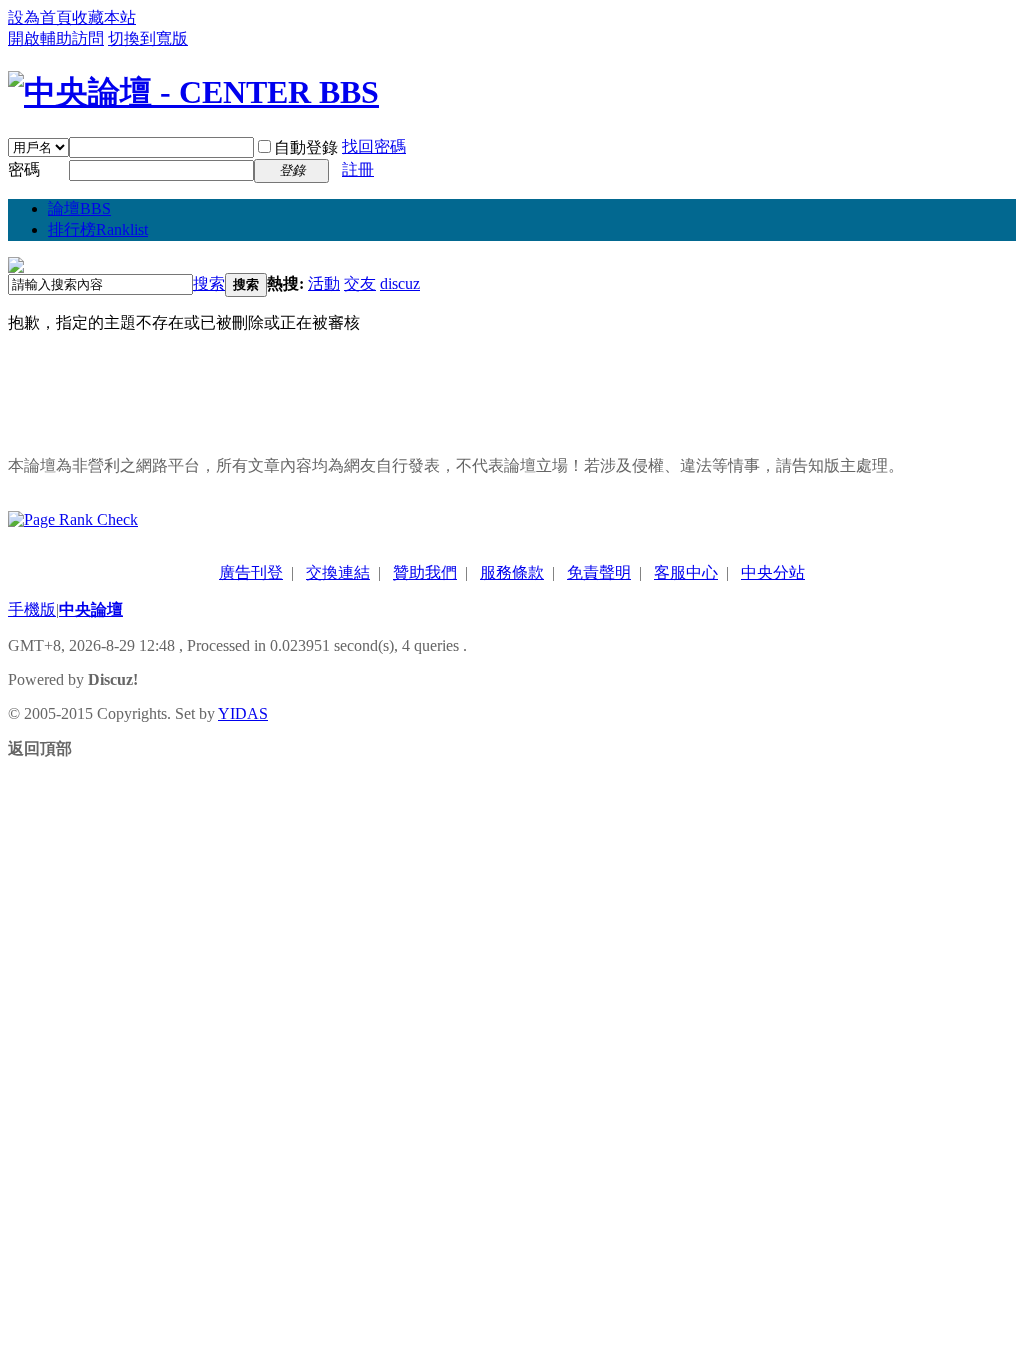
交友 (360, 283)
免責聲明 (599, 572)
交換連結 (338, 572)
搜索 (209, 283)
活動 (324, 283)
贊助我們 (425, 572)
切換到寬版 (148, 38)
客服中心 (686, 572)
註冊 (358, 169)
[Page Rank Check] (73, 519)
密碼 (24, 169)
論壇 (79, 208)
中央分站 (773, 572)
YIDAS (243, 713)
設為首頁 (40, 17)
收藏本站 (104, 17)
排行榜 (98, 229)
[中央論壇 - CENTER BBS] (193, 92)
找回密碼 (374, 146)
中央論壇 (91, 609)
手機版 (32, 609)
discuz (400, 283)
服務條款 (512, 572)
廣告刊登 (251, 572)
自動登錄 (306, 147)
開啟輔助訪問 (56, 38)
